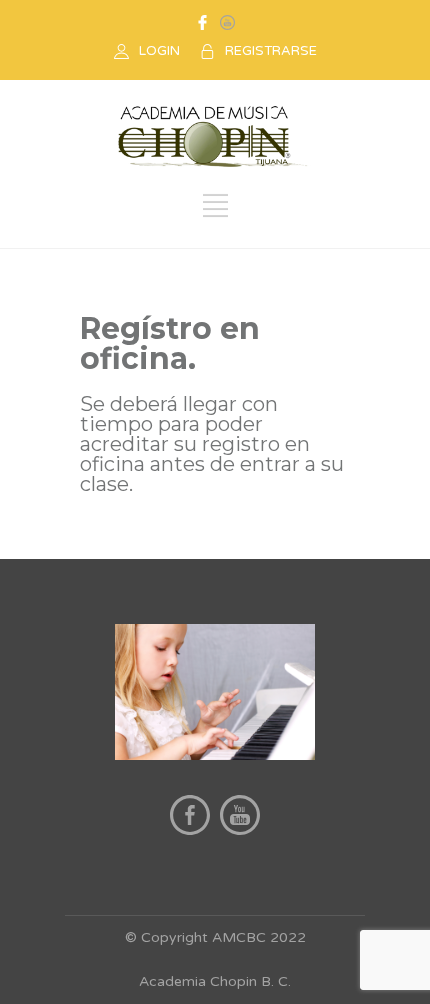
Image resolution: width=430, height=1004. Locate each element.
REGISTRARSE (271, 51)
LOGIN (159, 51)
